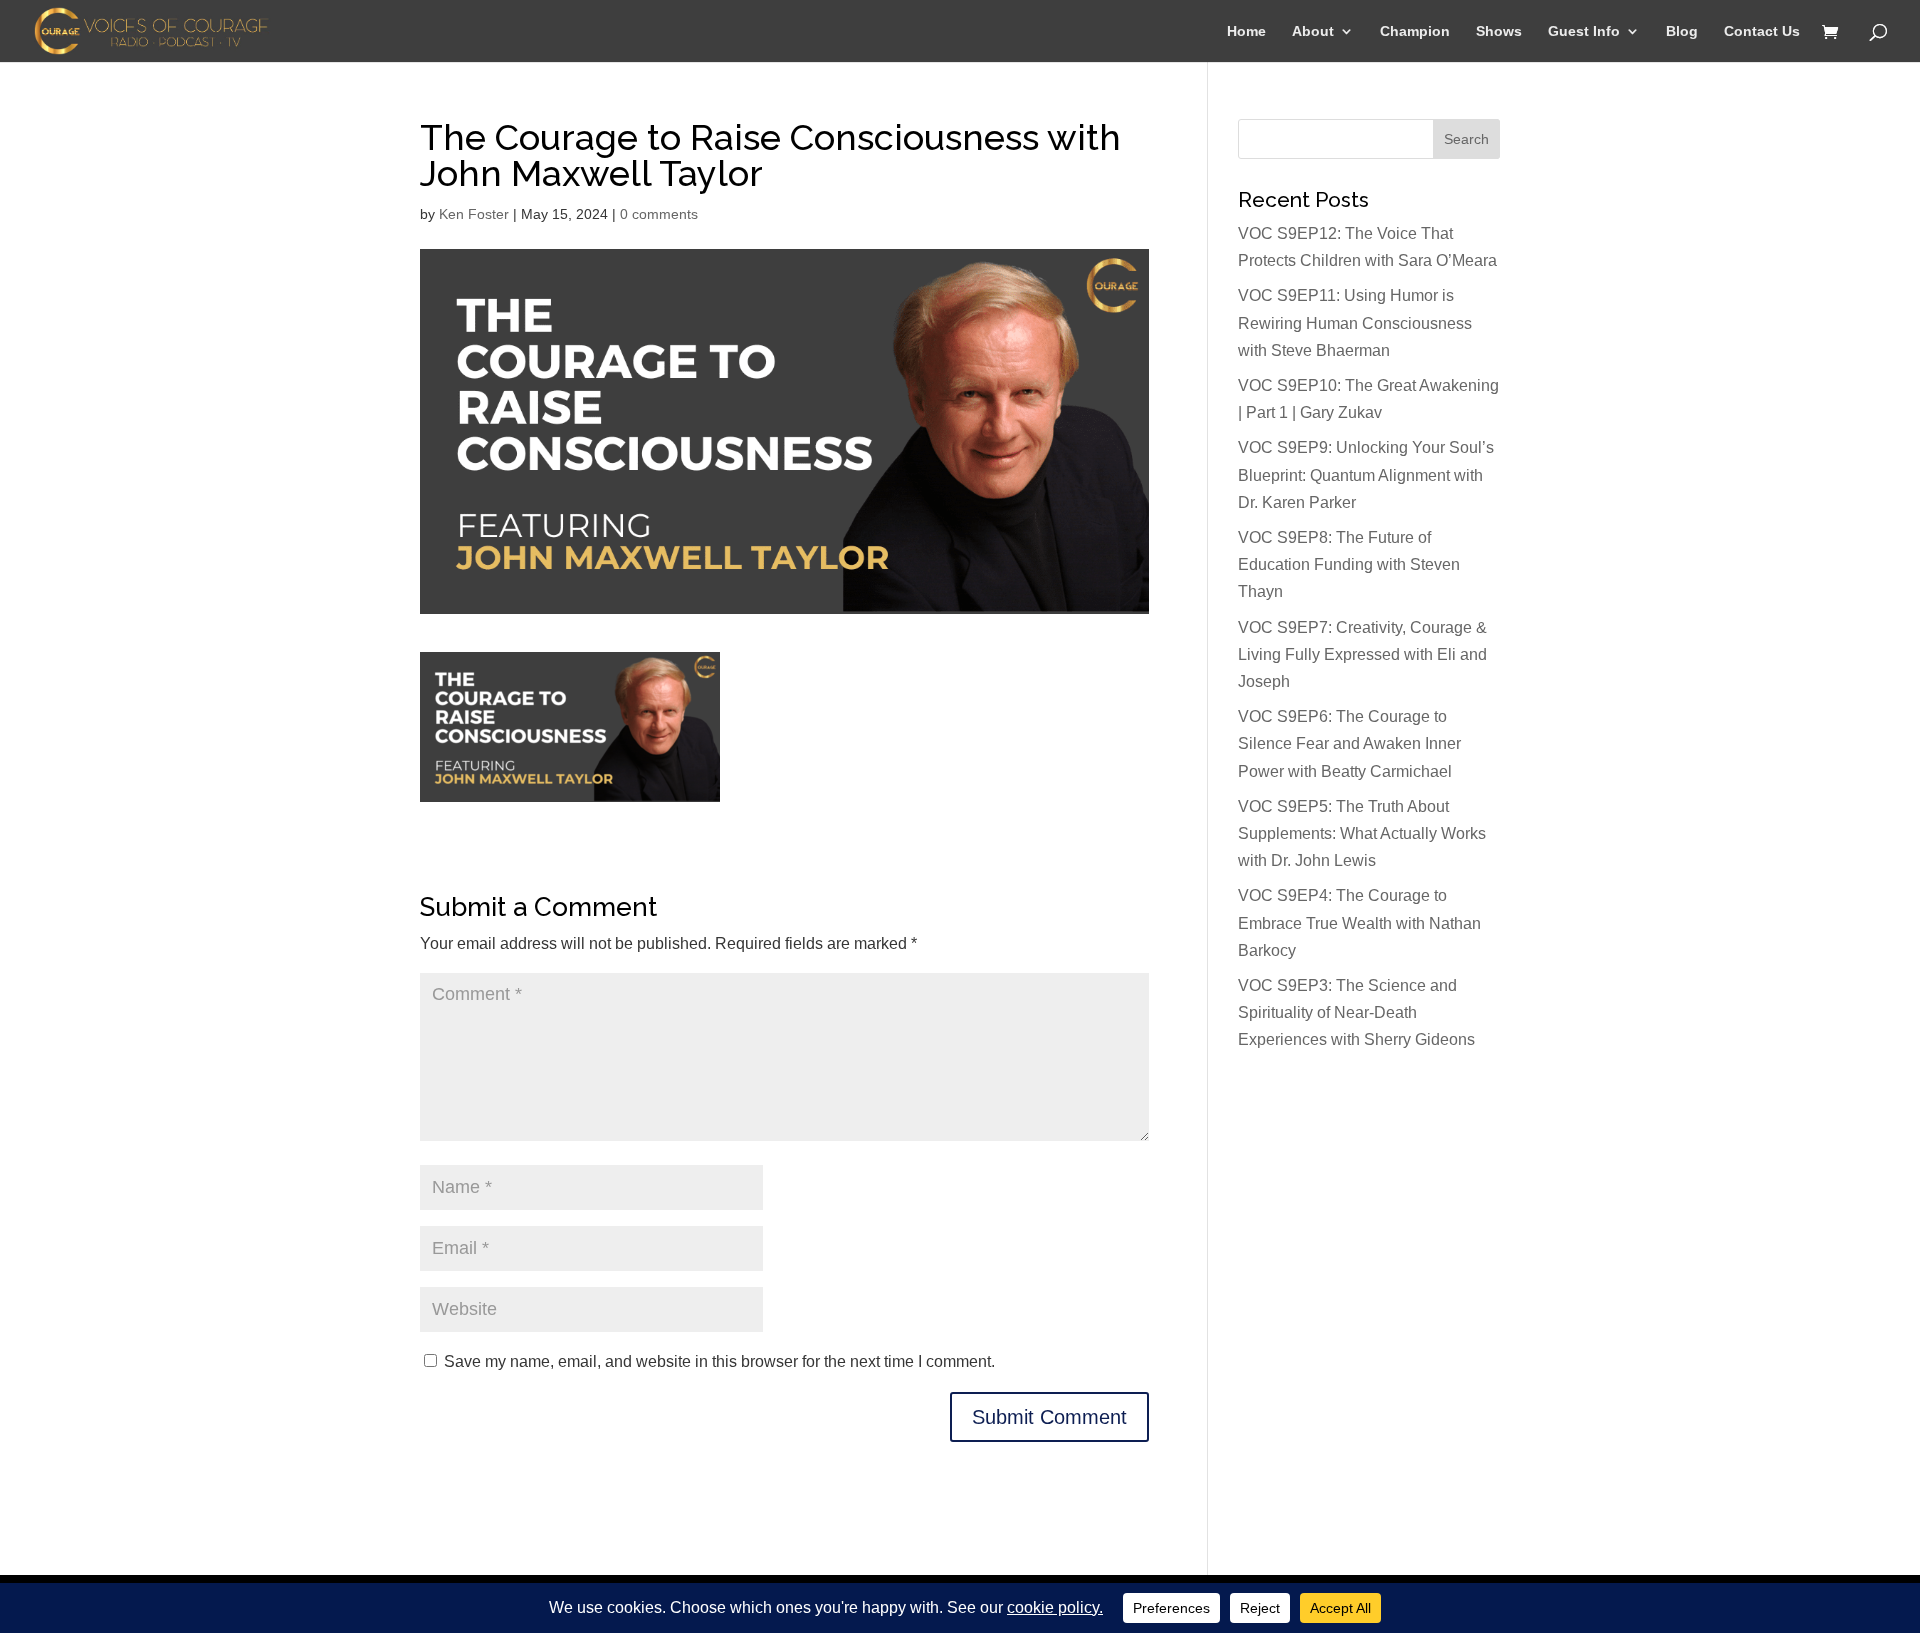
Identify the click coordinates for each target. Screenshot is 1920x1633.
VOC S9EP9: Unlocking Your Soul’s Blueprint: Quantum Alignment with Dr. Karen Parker (1366, 474)
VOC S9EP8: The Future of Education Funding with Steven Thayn (1349, 564)
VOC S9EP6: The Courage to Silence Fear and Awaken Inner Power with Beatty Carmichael (1349, 743)
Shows (1499, 31)
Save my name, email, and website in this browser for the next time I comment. (719, 1361)
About (1313, 31)
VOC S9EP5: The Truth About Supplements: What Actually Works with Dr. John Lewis (1362, 833)
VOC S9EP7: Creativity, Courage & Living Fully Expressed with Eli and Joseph (1362, 654)
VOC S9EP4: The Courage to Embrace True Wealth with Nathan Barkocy (1359, 922)
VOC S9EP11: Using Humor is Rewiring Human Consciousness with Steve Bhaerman (1355, 322)
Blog (1682, 31)
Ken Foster (474, 214)
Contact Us (1762, 31)
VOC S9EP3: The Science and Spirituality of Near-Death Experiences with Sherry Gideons (1356, 1012)
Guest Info (1584, 31)
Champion (1415, 31)
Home (1246, 31)
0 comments (659, 214)
